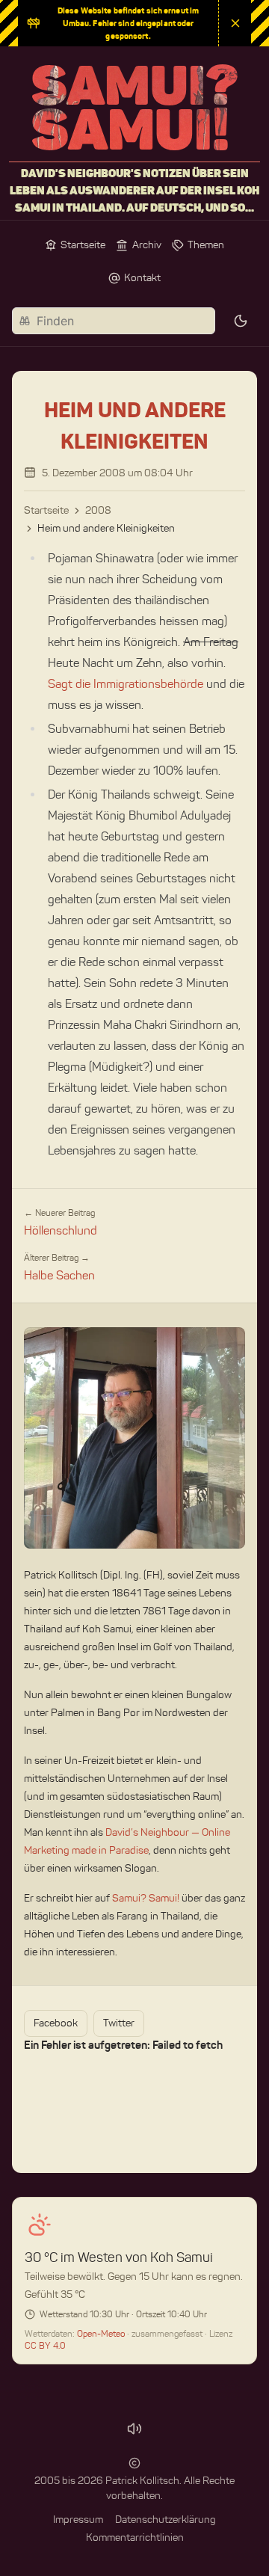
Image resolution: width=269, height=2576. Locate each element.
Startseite (46, 510)
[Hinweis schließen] (235, 23)
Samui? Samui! (146, 1898)
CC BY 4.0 (45, 2345)
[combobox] (114, 321)
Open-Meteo (102, 2333)
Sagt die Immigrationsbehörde (126, 684)
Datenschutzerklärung (166, 2520)
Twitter (119, 2023)
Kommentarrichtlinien (135, 2537)
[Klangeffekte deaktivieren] (134, 2429)
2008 (98, 510)
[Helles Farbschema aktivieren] (241, 321)
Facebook (56, 2023)
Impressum (78, 2520)
